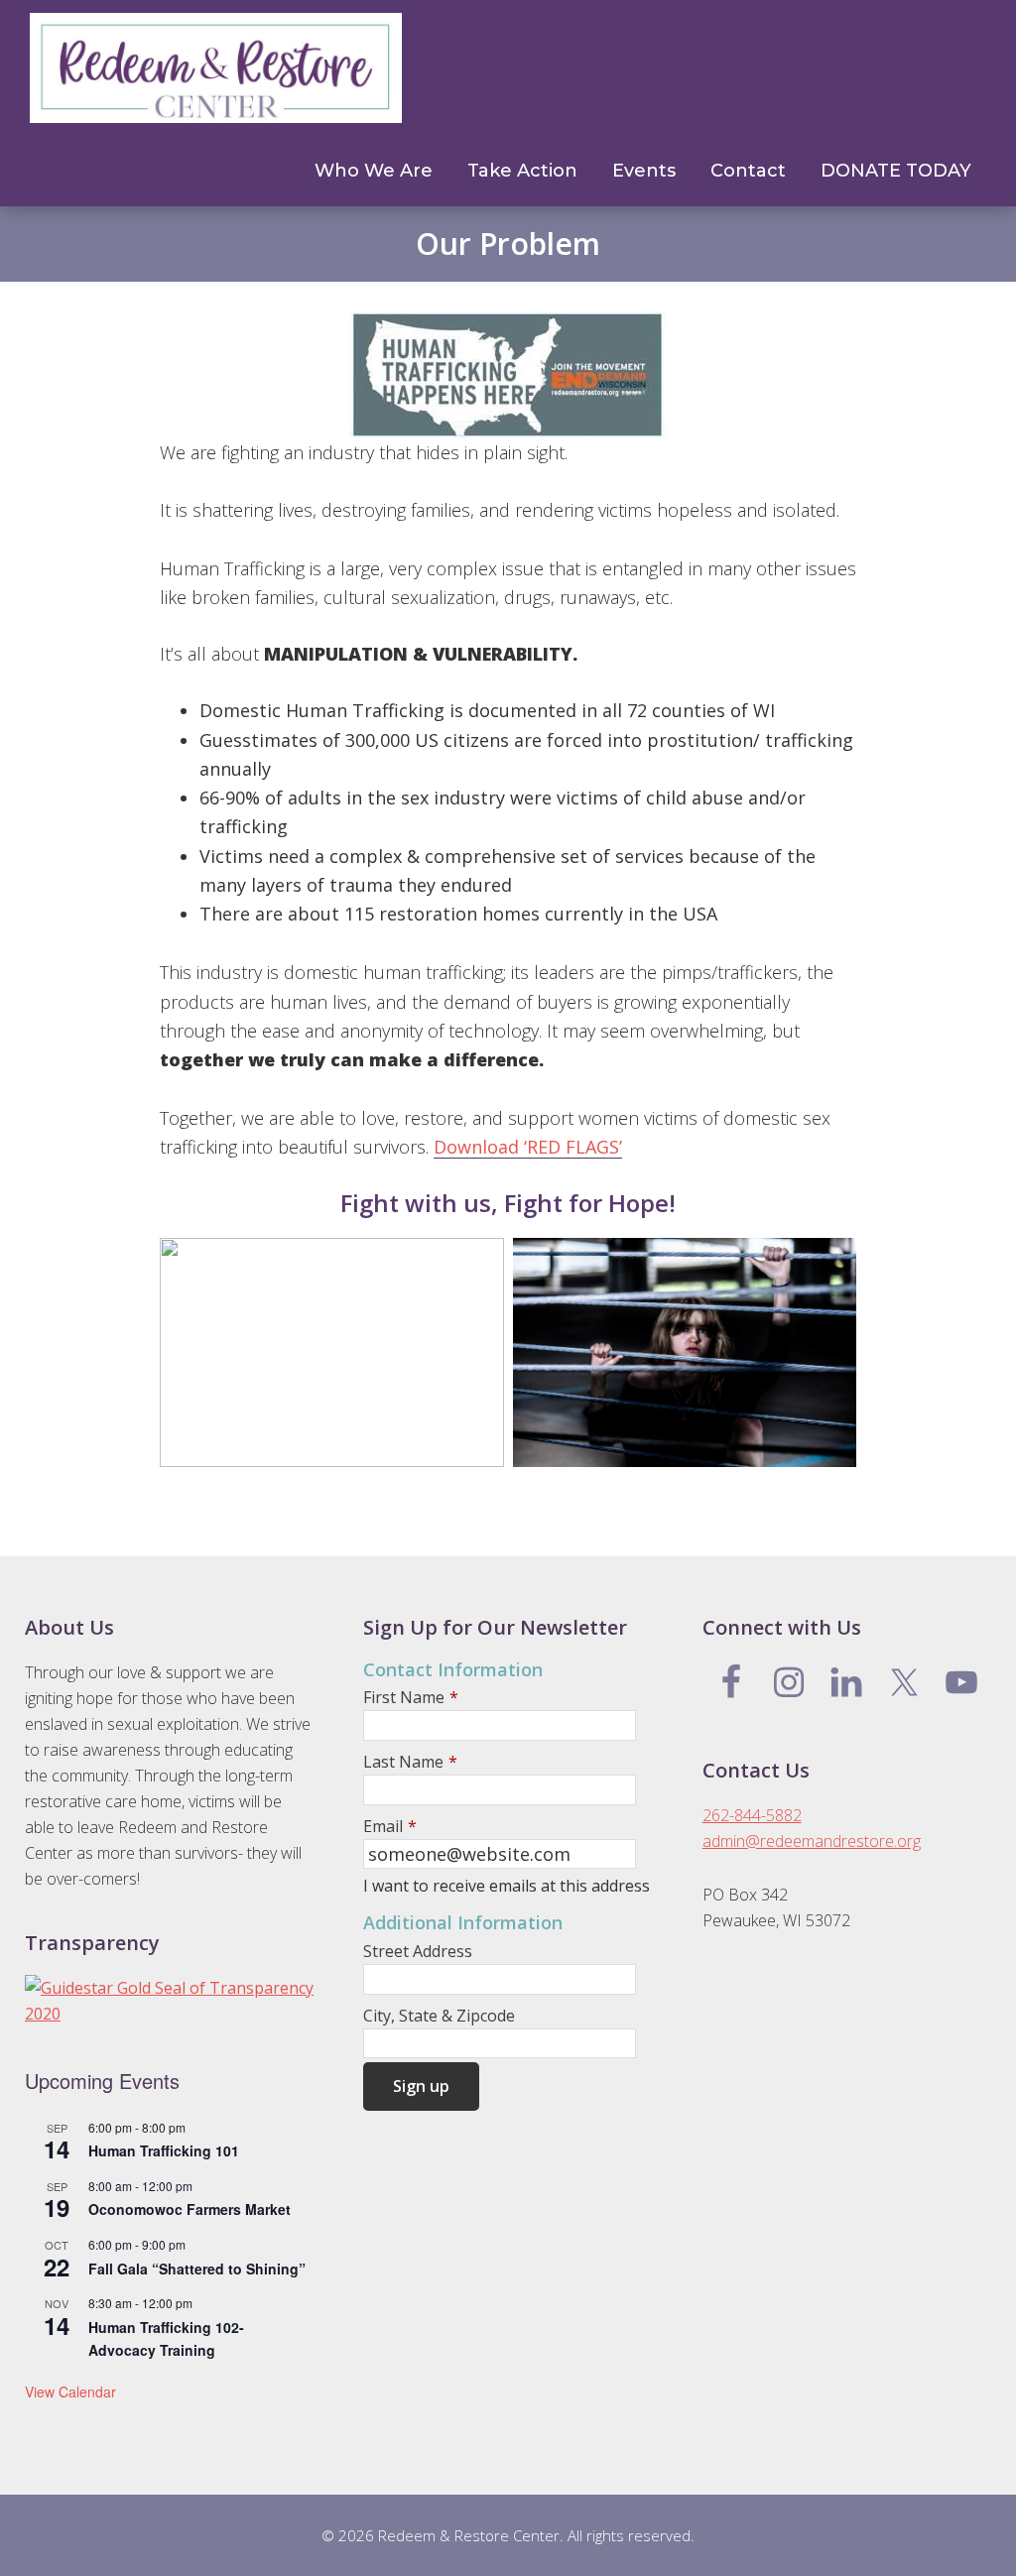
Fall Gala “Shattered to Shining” (197, 2269)
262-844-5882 (752, 1815)
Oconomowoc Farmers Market (190, 2209)
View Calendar (70, 2392)
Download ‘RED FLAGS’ (528, 1147)
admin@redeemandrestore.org (812, 1841)
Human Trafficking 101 (164, 2150)
